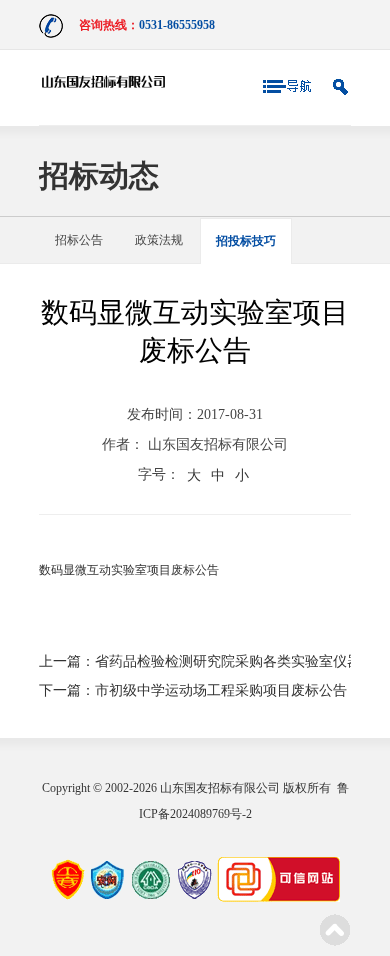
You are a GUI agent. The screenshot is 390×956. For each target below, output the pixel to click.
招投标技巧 (246, 241)
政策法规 (159, 240)
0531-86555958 (177, 25)
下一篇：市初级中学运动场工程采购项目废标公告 (193, 690)
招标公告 (79, 240)
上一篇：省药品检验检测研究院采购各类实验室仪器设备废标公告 (195, 661)
